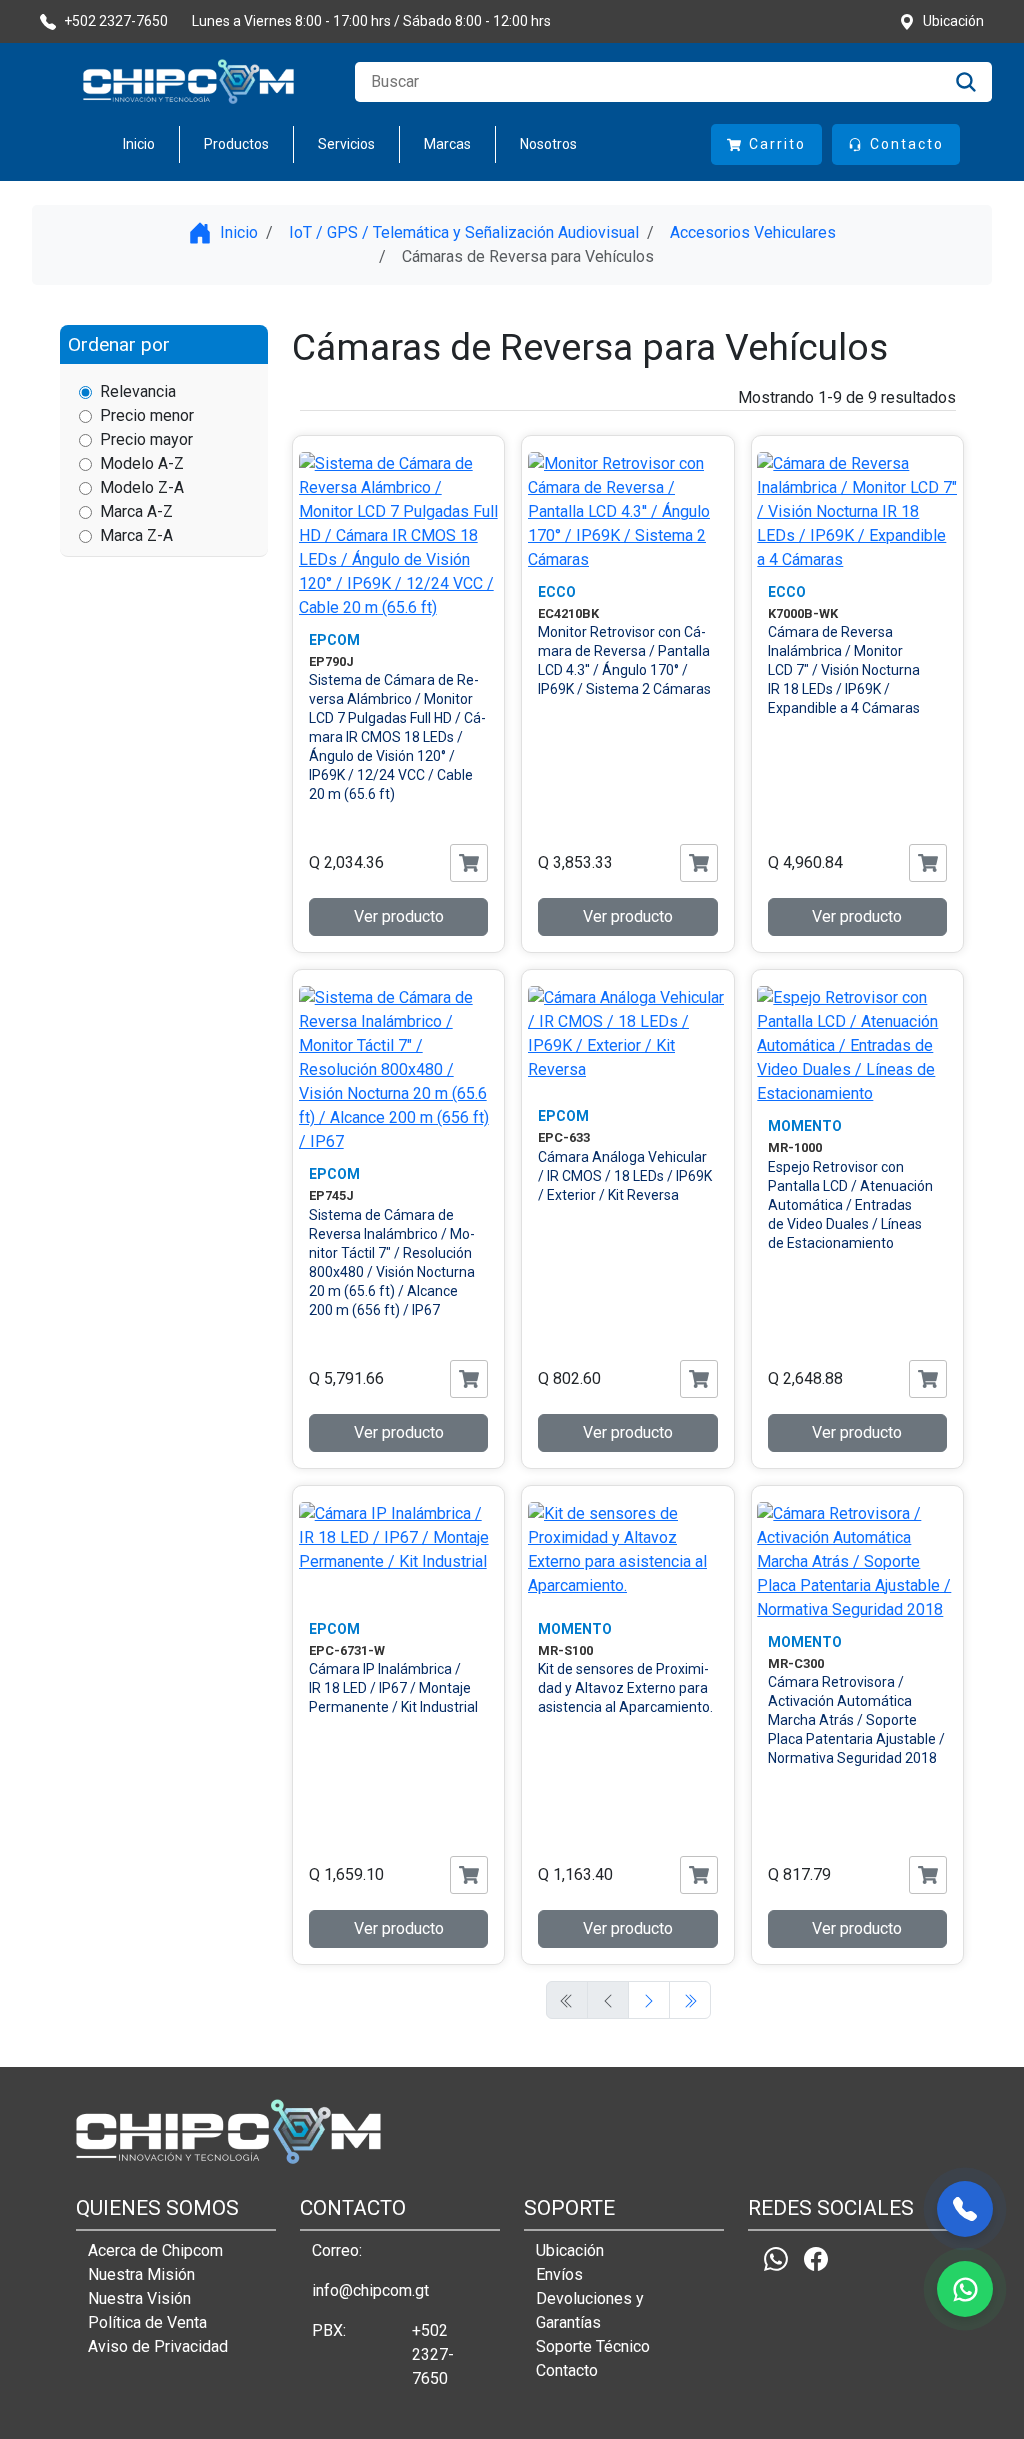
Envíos (559, 2274)
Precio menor (147, 415)
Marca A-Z (136, 511)
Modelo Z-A (142, 487)
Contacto (567, 2370)
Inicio (139, 144)
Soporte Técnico (593, 2346)
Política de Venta (147, 2322)
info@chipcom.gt (370, 2290)
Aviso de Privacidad (158, 2346)
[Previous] (649, 2000)
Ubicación (570, 2250)
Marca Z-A (136, 535)
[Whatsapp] (776, 2259)
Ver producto (399, 916)
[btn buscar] (966, 82)
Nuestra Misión (141, 2274)
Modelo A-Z (142, 463)
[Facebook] (816, 2259)
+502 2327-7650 (433, 2354)
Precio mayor (146, 439)
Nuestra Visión (139, 2298)
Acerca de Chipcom (155, 2250)
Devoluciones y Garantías (590, 2310)
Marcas (447, 144)
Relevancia (138, 391)
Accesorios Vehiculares (753, 232)
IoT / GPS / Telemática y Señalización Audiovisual (464, 232)
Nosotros (548, 144)
